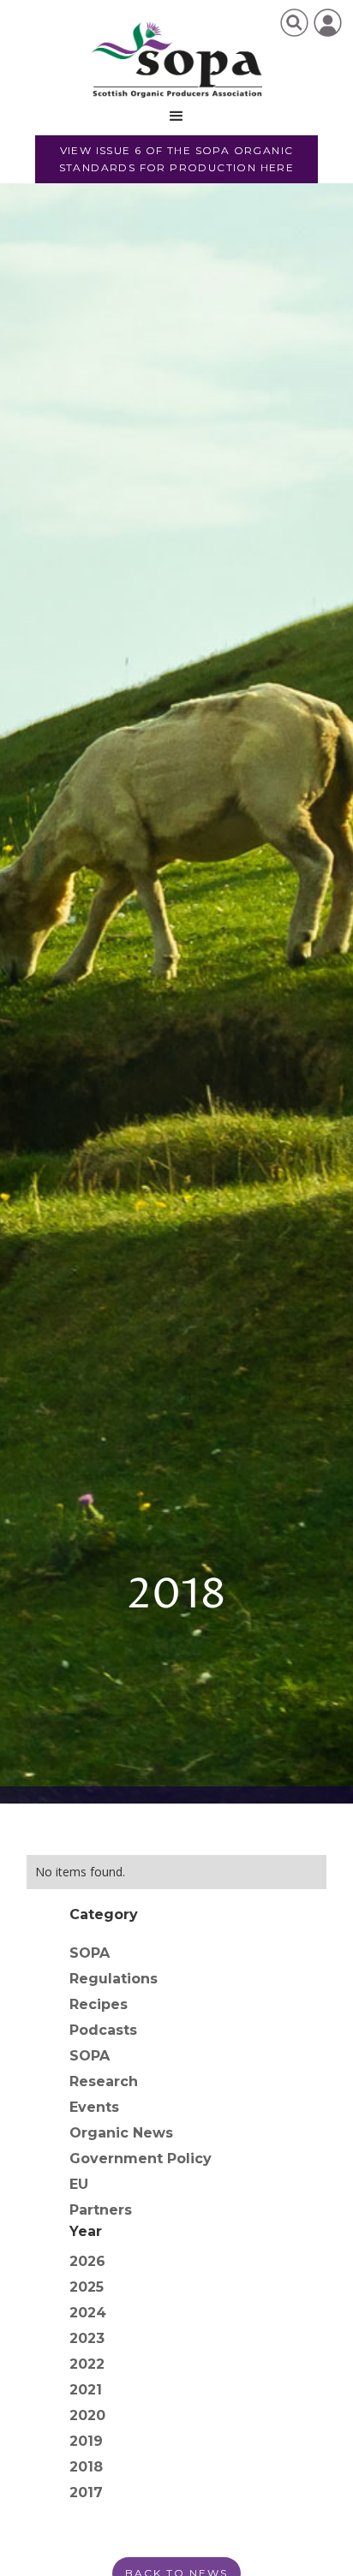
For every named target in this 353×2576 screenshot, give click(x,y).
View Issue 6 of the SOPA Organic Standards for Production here (177, 159)
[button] (176, 116)
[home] (176, 60)
